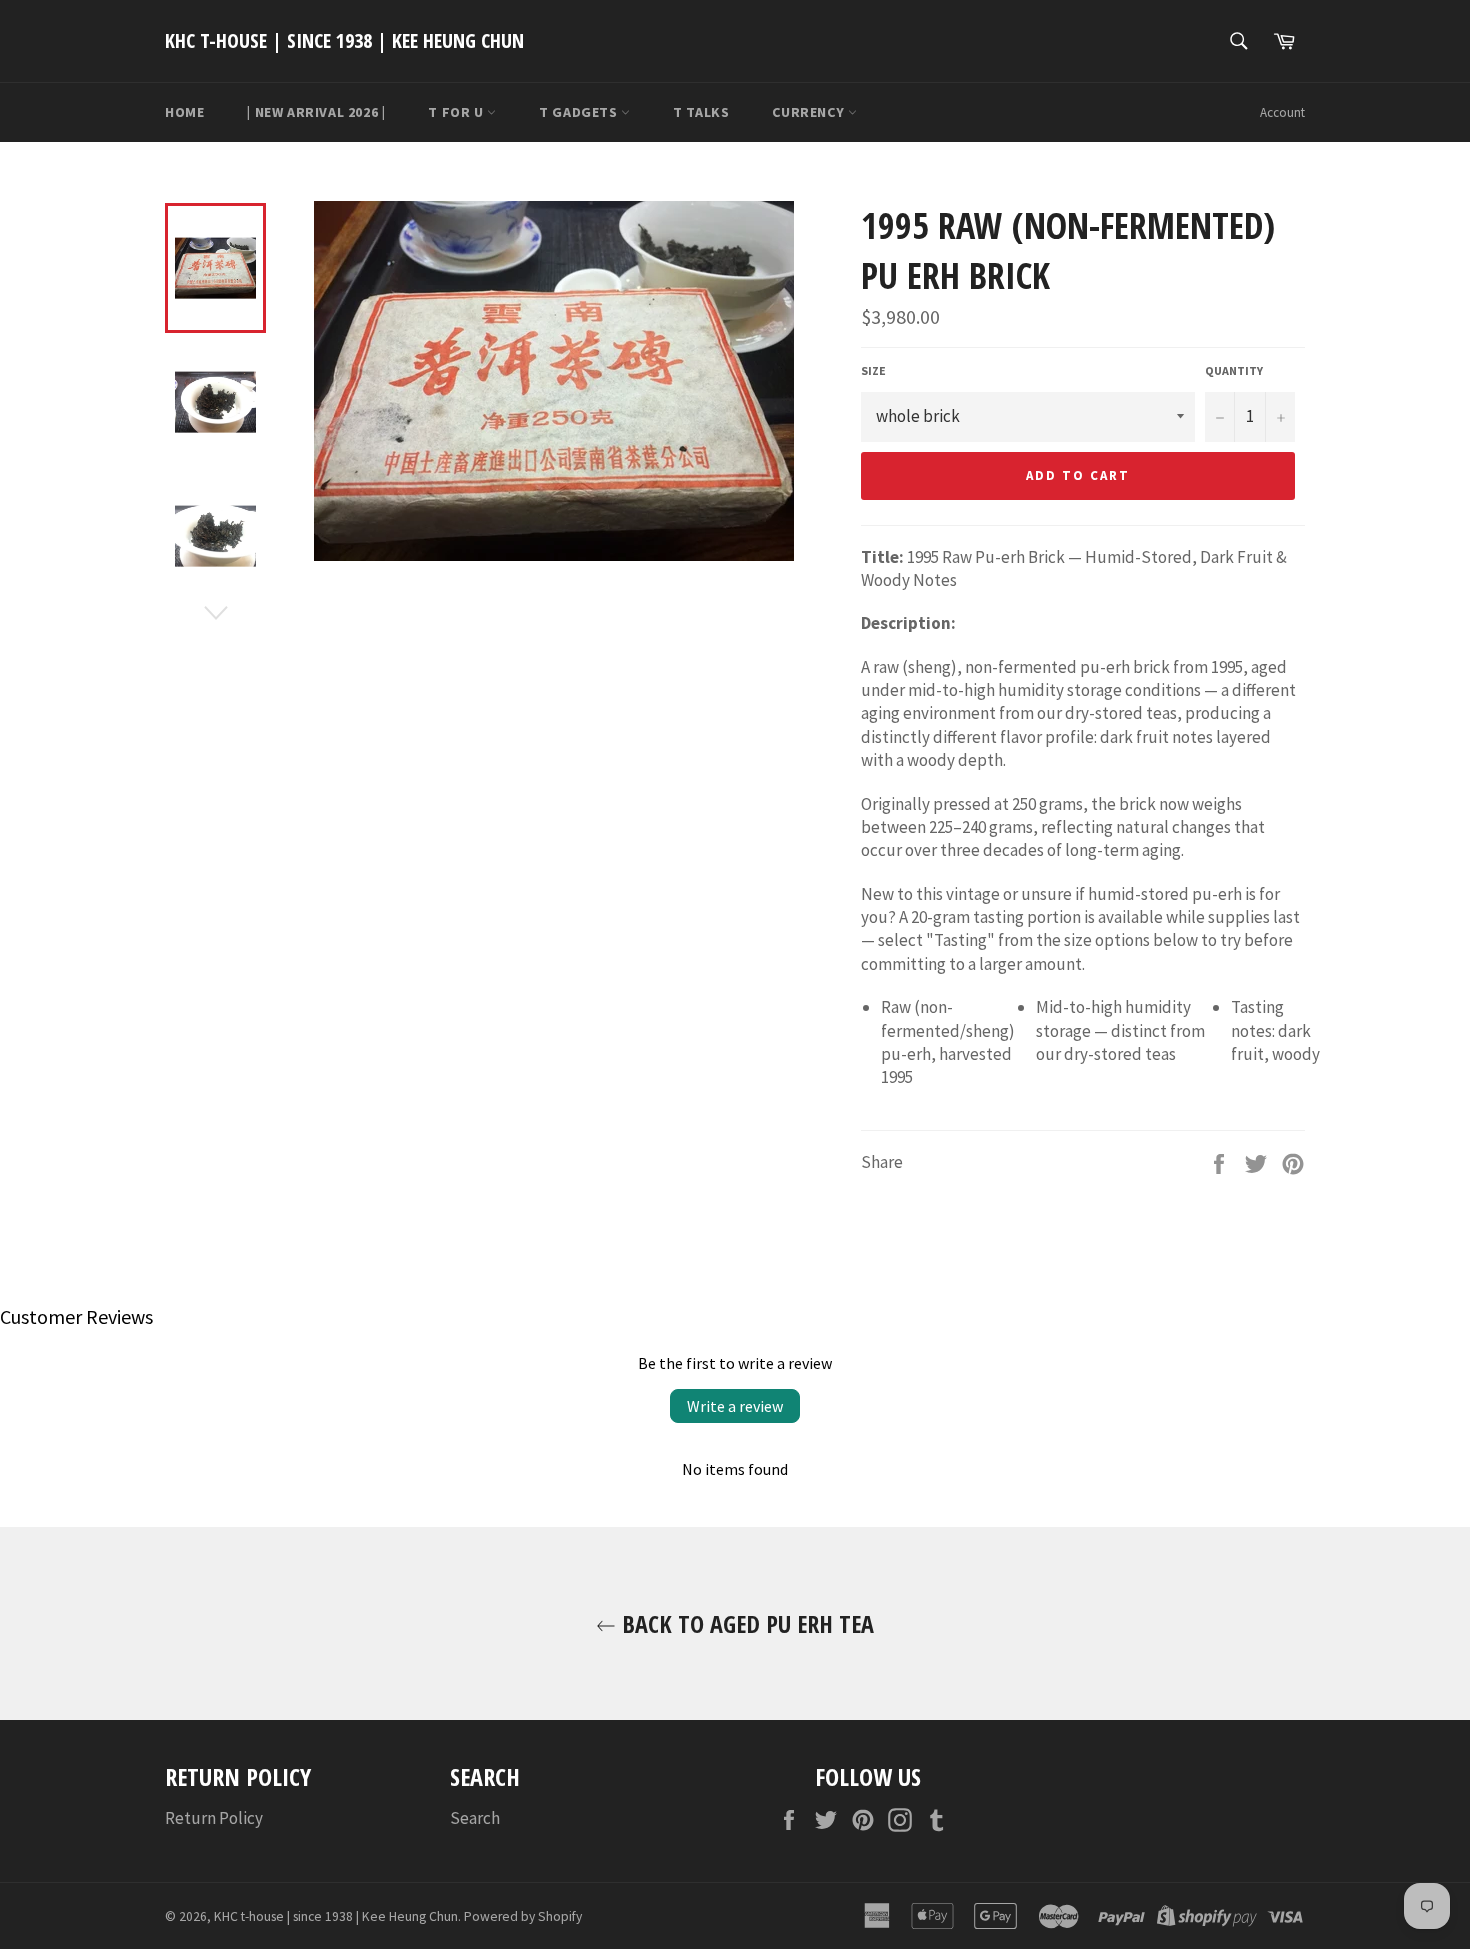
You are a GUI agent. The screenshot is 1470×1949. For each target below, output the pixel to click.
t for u (457, 112)
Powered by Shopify (523, 1916)
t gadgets (580, 112)
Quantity (1234, 370)
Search (475, 1818)
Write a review (735, 1406)
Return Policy (214, 1818)
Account (1282, 112)
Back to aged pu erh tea (745, 1623)
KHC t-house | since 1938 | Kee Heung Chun (344, 40)
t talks (701, 112)
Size (873, 370)
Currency (809, 112)
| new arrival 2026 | (316, 112)
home (184, 112)
